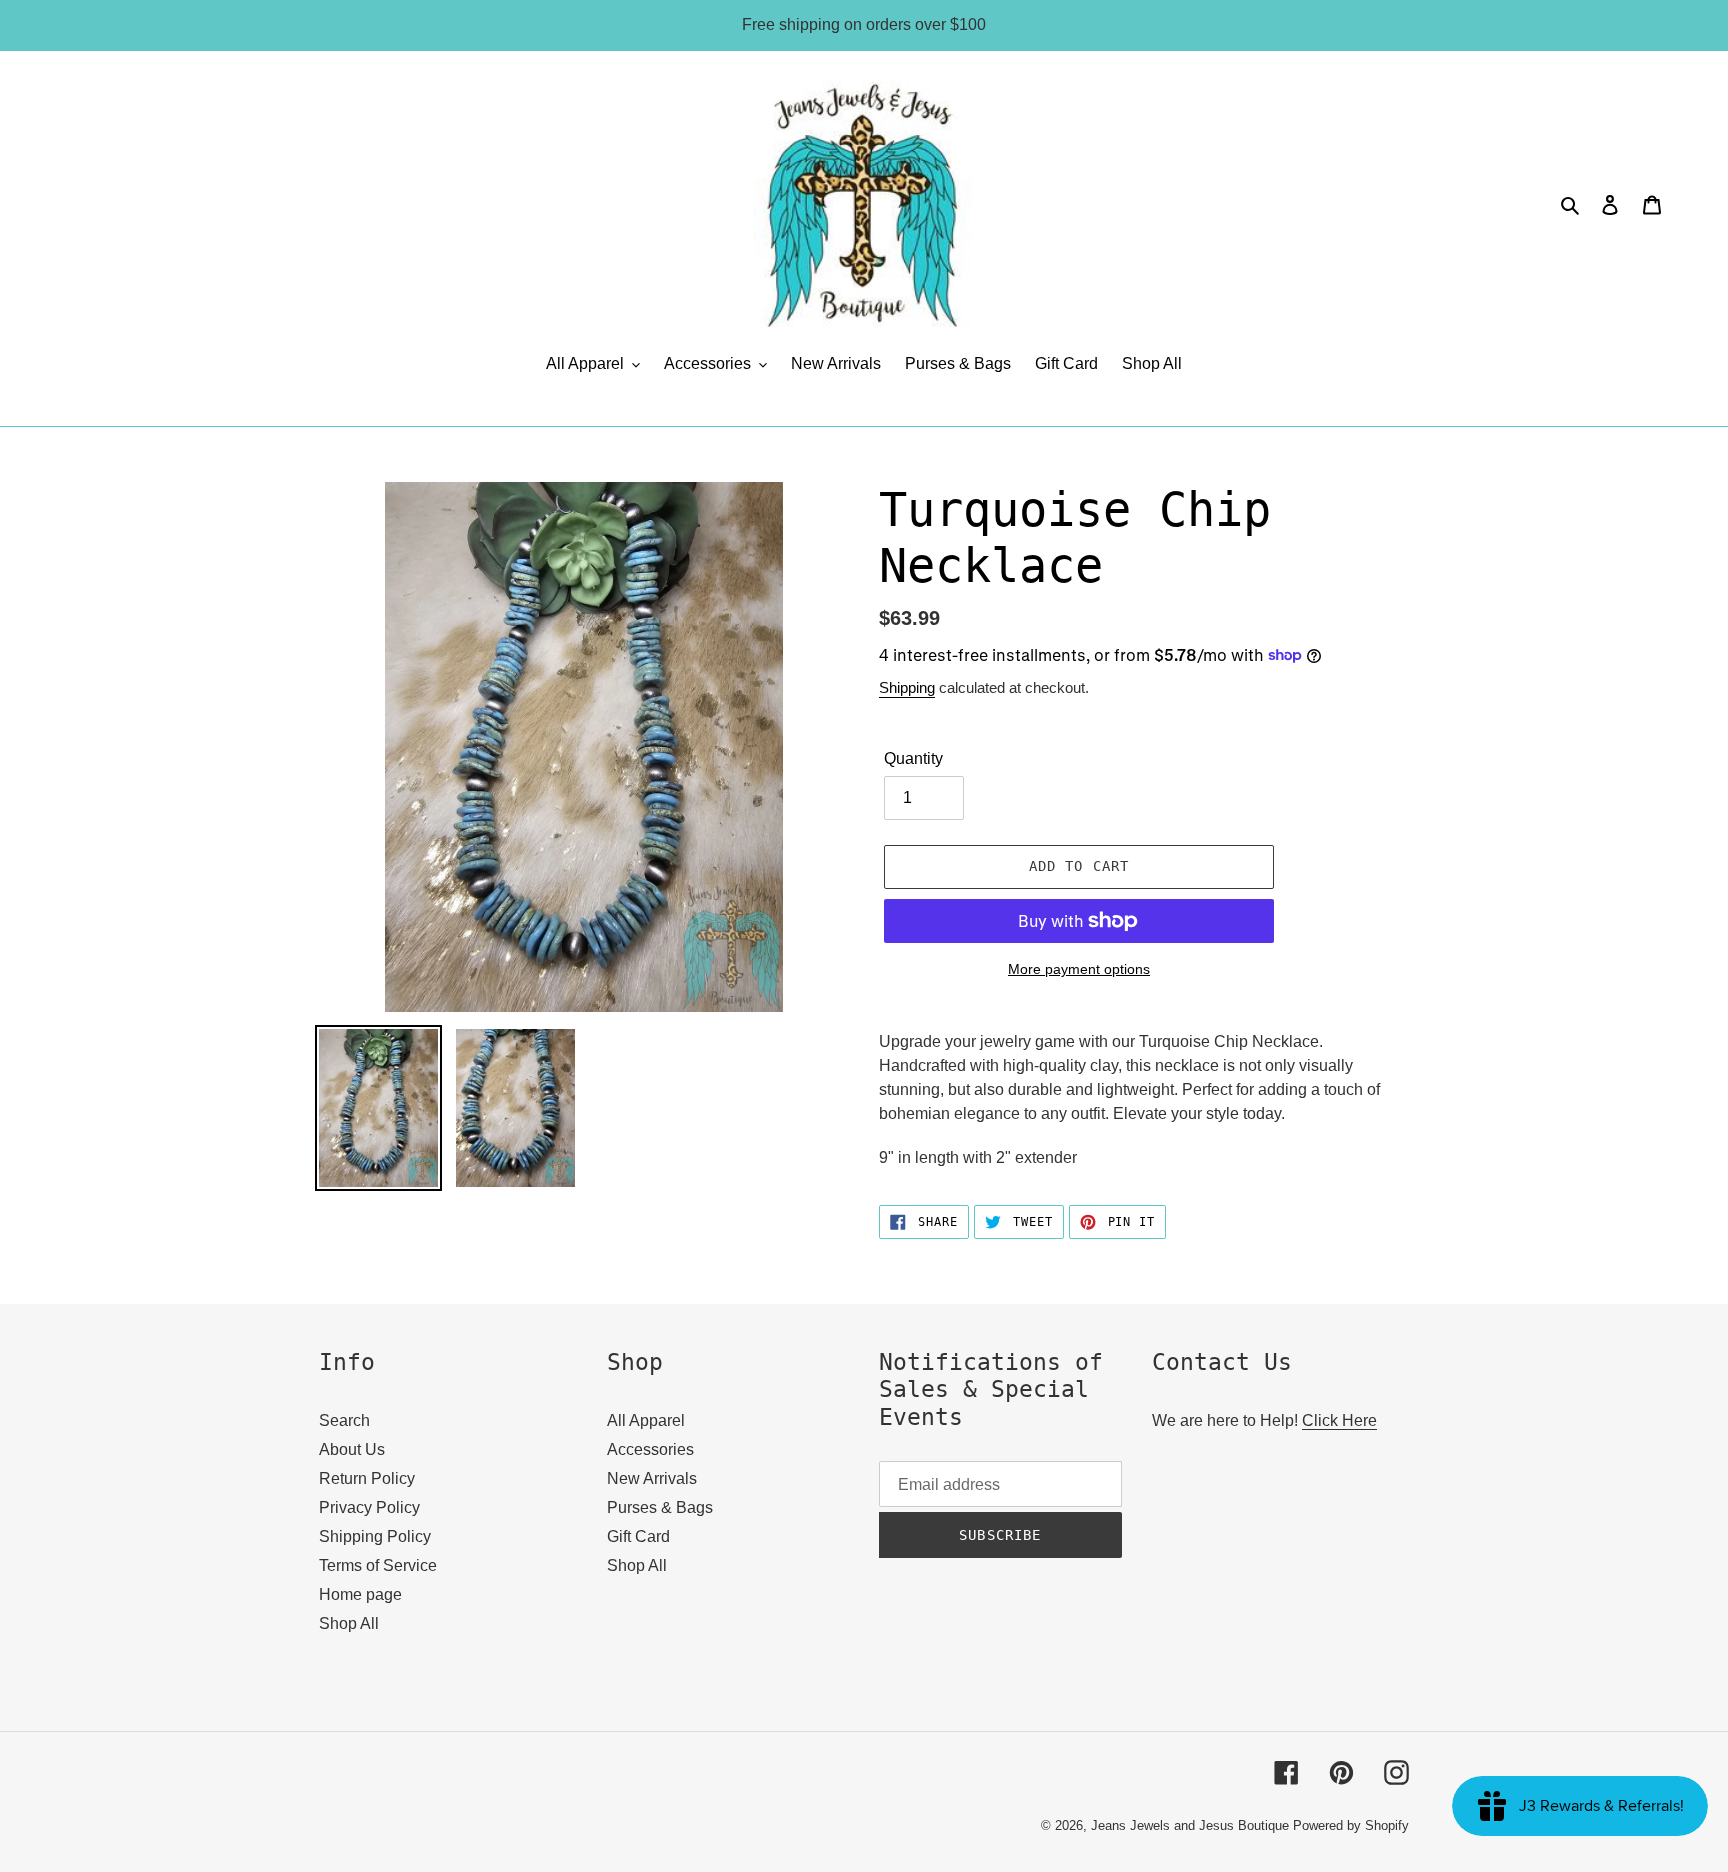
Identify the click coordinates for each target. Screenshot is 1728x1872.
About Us (352, 1449)
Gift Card (638, 1536)
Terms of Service (378, 1565)
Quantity (913, 758)
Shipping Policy (375, 1536)
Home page (360, 1594)
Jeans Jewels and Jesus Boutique (1190, 1825)
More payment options (1079, 969)
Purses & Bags (660, 1507)
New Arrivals (652, 1478)
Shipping (907, 687)
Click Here (1339, 1420)
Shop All (349, 1623)
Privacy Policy (369, 1507)
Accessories (650, 1449)
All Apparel (646, 1420)
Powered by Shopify (1351, 1825)
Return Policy (367, 1478)
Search (344, 1420)
